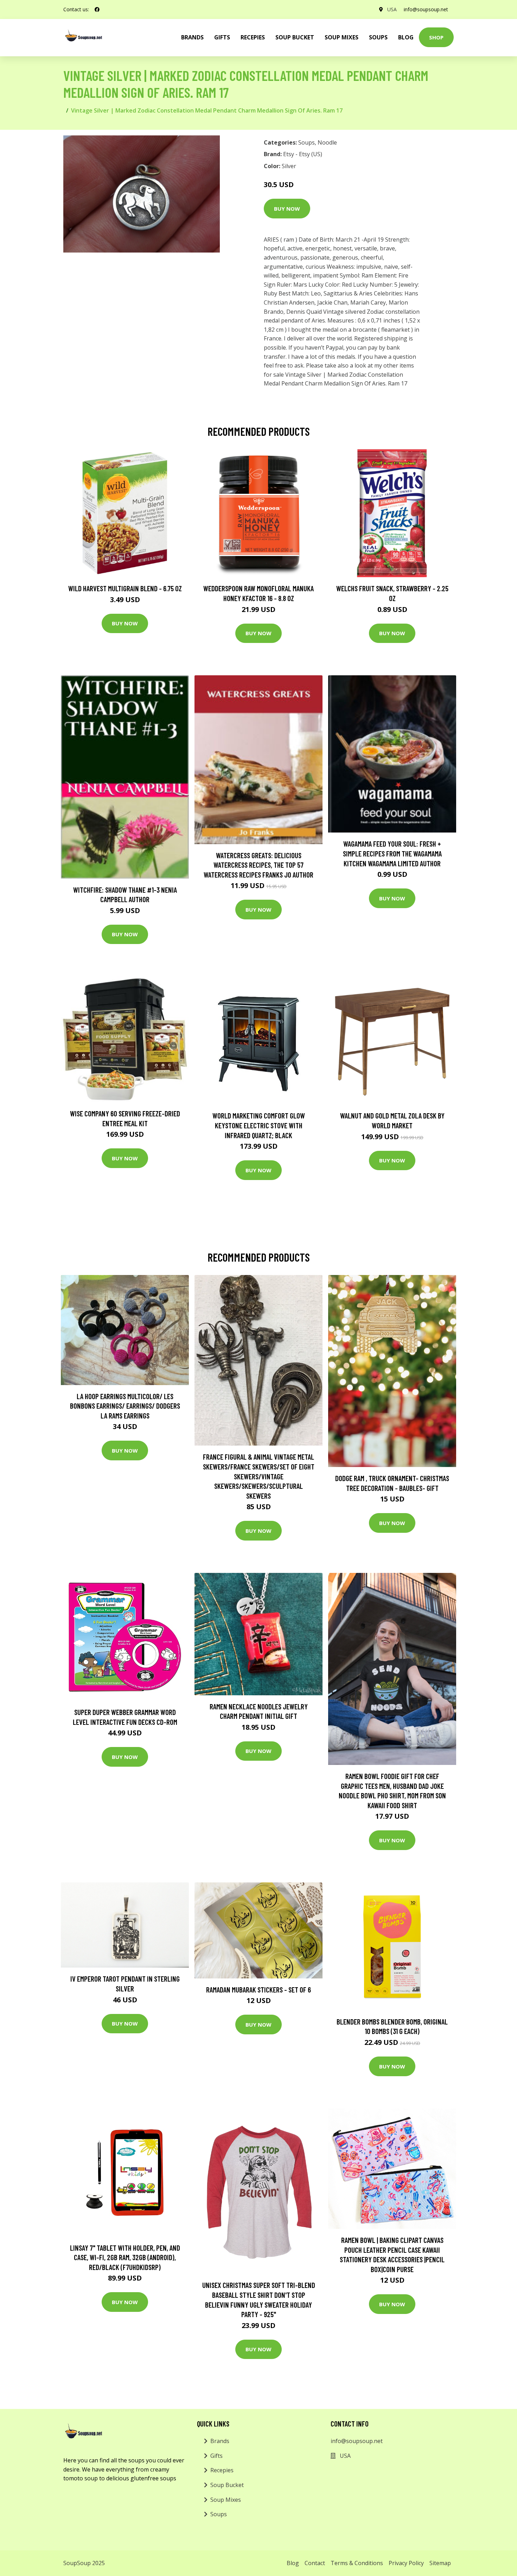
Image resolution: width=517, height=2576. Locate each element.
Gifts (222, 37)
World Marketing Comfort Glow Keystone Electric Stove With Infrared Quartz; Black (259, 1125)
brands (192, 37)
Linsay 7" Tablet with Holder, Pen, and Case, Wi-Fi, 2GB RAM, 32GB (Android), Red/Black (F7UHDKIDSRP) (125, 2257)
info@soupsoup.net (426, 9)
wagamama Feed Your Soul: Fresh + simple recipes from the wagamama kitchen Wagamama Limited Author (392, 853)
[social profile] (97, 9)
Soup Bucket (295, 37)
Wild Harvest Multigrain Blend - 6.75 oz (125, 588)
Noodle (327, 142)
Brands (220, 2441)
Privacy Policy (406, 2563)
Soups (378, 37)
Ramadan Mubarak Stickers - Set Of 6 (258, 1990)
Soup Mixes (342, 37)
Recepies (253, 37)
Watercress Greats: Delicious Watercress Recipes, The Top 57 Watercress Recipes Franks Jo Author (258, 865)
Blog (406, 37)
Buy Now (287, 209)
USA (392, 9)
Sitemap (440, 2563)
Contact (315, 2563)
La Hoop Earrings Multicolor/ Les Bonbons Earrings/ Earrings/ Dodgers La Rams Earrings (125, 1406)
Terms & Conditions (357, 2563)
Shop (436, 37)
